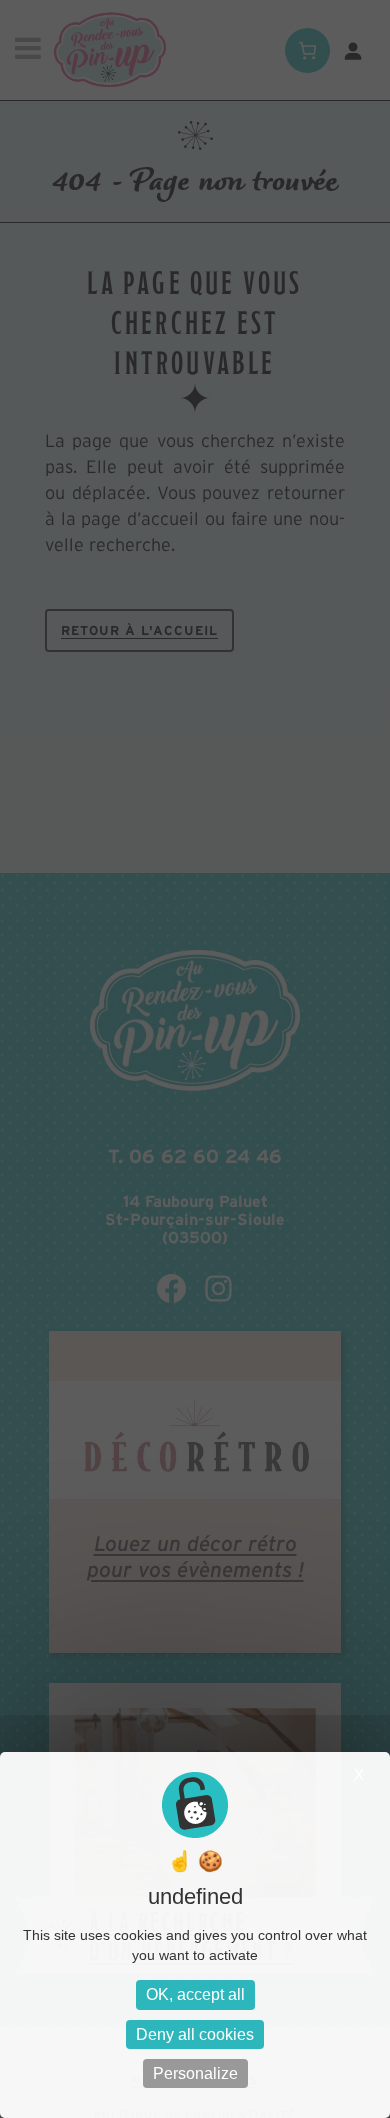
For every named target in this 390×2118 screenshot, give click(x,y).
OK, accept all (195, 1994)
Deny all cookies (195, 2034)
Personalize (195, 2073)
